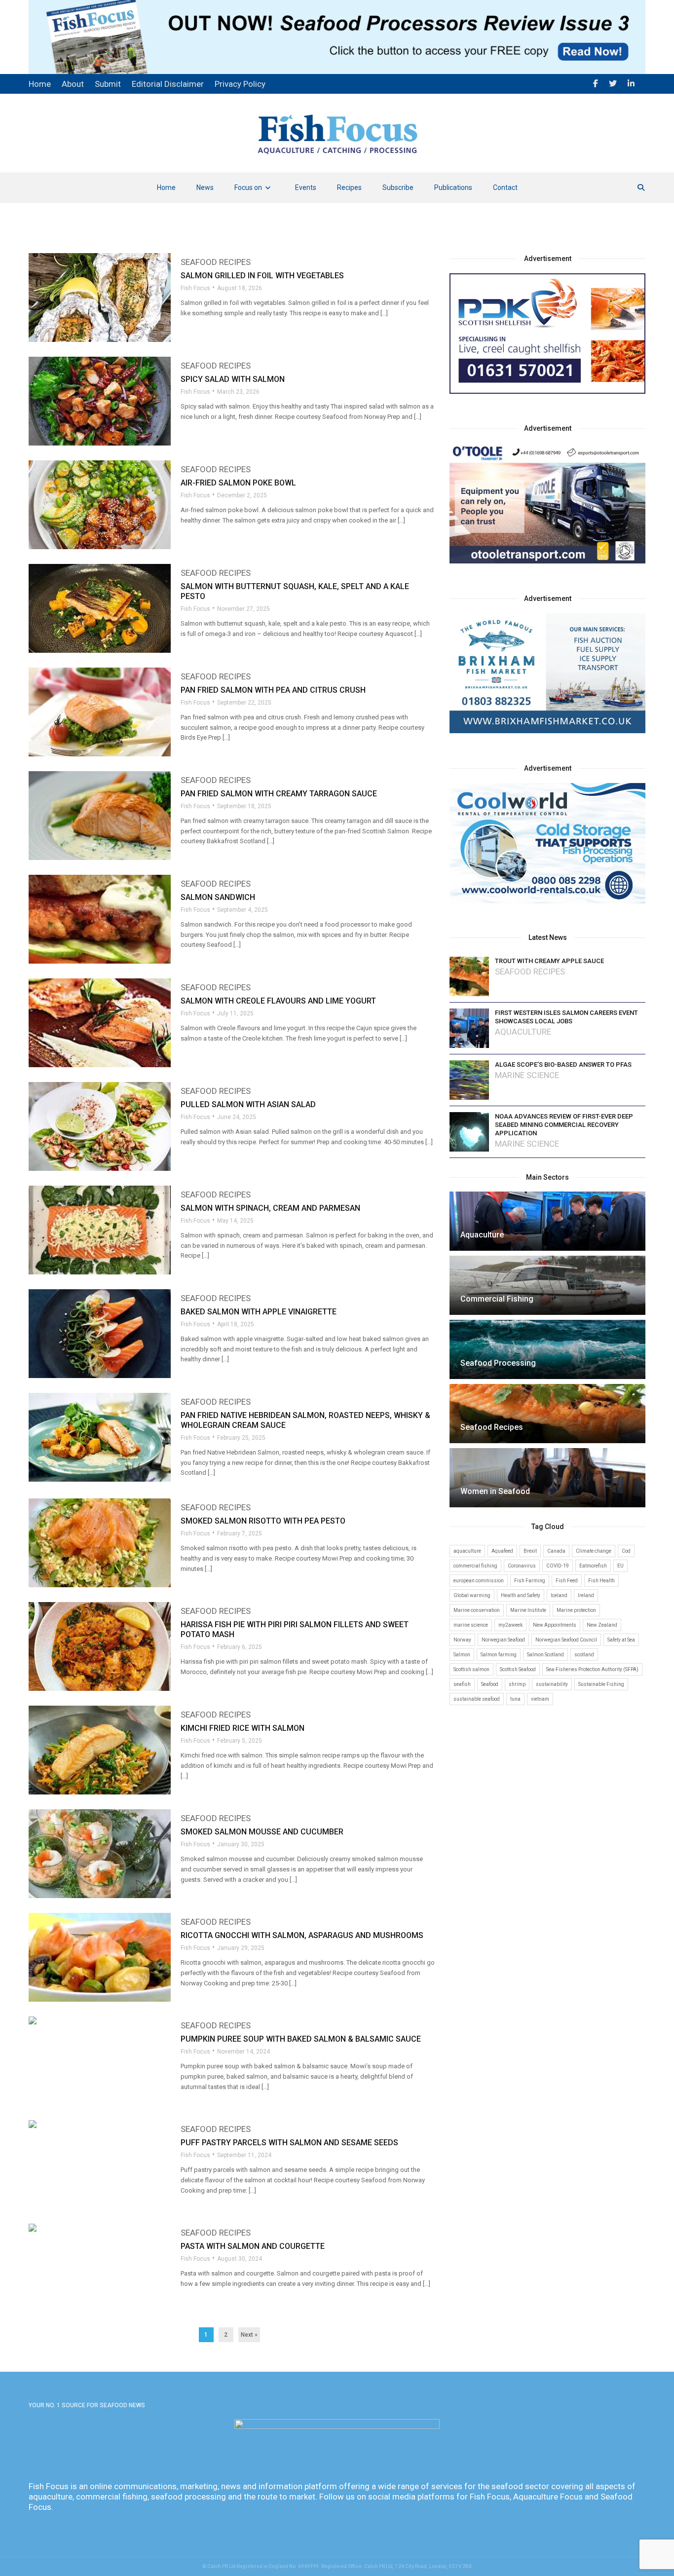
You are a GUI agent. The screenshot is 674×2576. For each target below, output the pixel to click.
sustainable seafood (477, 1699)
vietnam (540, 1699)
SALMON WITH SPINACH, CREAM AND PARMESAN (270, 1208)
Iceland (559, 1595)
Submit (108, 84)
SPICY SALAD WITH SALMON (233, 379)
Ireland (586, 1595)
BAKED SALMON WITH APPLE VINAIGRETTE (259, 1312)
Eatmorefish (593, 1566)
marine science (471, 1625)
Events (306, 187)
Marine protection (576, 1610)
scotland (584, 1655)
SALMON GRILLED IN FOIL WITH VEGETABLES (262, 276)
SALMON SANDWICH (218, 897)
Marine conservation (477, 1610)
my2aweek (510, 1625)
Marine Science (527, 1075)
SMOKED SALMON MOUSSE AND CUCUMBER (262, 1832)
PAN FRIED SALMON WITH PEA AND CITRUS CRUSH (273, 690)
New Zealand (602, 1625)
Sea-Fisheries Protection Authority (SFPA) (592, 1669)
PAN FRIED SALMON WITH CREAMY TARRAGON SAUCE (279, 794)
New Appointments (555, 1625)
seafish (462, 1684)
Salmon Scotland (545, 1655)
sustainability (552, 1684)
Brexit (530, 1551)
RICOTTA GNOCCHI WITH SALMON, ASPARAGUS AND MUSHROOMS (302, 1935)
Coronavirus (522, 1566)
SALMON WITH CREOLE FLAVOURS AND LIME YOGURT (278, 1001)
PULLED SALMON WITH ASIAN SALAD (248, 1104)
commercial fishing (475, 1566)
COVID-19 (558, 1566)
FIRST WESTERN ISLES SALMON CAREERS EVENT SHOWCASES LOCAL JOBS (566, 1017)
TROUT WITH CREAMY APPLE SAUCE (549, 961)
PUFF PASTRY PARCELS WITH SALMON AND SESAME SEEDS (289, 2143)
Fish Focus (195, 288)
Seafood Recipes (216, 262)
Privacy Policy (240, 84)
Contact (505, 187)
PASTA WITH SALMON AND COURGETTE (253, 2246)
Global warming (472, 1595)
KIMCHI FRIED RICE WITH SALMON (243, 1728)
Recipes (349, 187)
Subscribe (398, 187)
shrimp (517, 1684)
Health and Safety (521, 1595)
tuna (515, 1699)
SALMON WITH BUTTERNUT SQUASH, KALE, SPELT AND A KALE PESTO (295, 591)
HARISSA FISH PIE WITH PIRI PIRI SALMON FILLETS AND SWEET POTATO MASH (295, 1629)
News (205, 187)
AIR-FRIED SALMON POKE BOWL (238, 483)
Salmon (462, 1655)
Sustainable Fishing (601, 1684)
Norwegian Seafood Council (566, 1640)
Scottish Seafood (518, 1669)
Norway (462, 1640)
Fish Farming (530, 1581)
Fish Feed (567, 1581)
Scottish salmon (471, 1669)
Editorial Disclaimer (168, 84)
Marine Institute (528, 1610)
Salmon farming (499, 1655)
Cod (626, 1551)
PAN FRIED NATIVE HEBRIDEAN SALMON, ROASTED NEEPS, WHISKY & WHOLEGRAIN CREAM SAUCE (305, 1420)
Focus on (248, 187)
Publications (453, 187)
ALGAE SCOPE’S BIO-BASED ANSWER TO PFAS (563, 1064)
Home (166, 187)
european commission (479, 1581)
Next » (249, 2335)
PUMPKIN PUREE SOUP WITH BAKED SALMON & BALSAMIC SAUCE (301, 2039)
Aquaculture (523, 1032)
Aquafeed (502, 1551)
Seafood (490, 1684)
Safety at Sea (621, 1640)
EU (620, 1566)
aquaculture (467, 1551)
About (73, 84)
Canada (556, 1551)
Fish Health (601, 1581)
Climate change (594, 1551)
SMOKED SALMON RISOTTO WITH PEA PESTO (263, 1521)
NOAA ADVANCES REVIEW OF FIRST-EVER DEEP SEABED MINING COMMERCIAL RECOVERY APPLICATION (564, 1125)
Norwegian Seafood (503, 1640)
